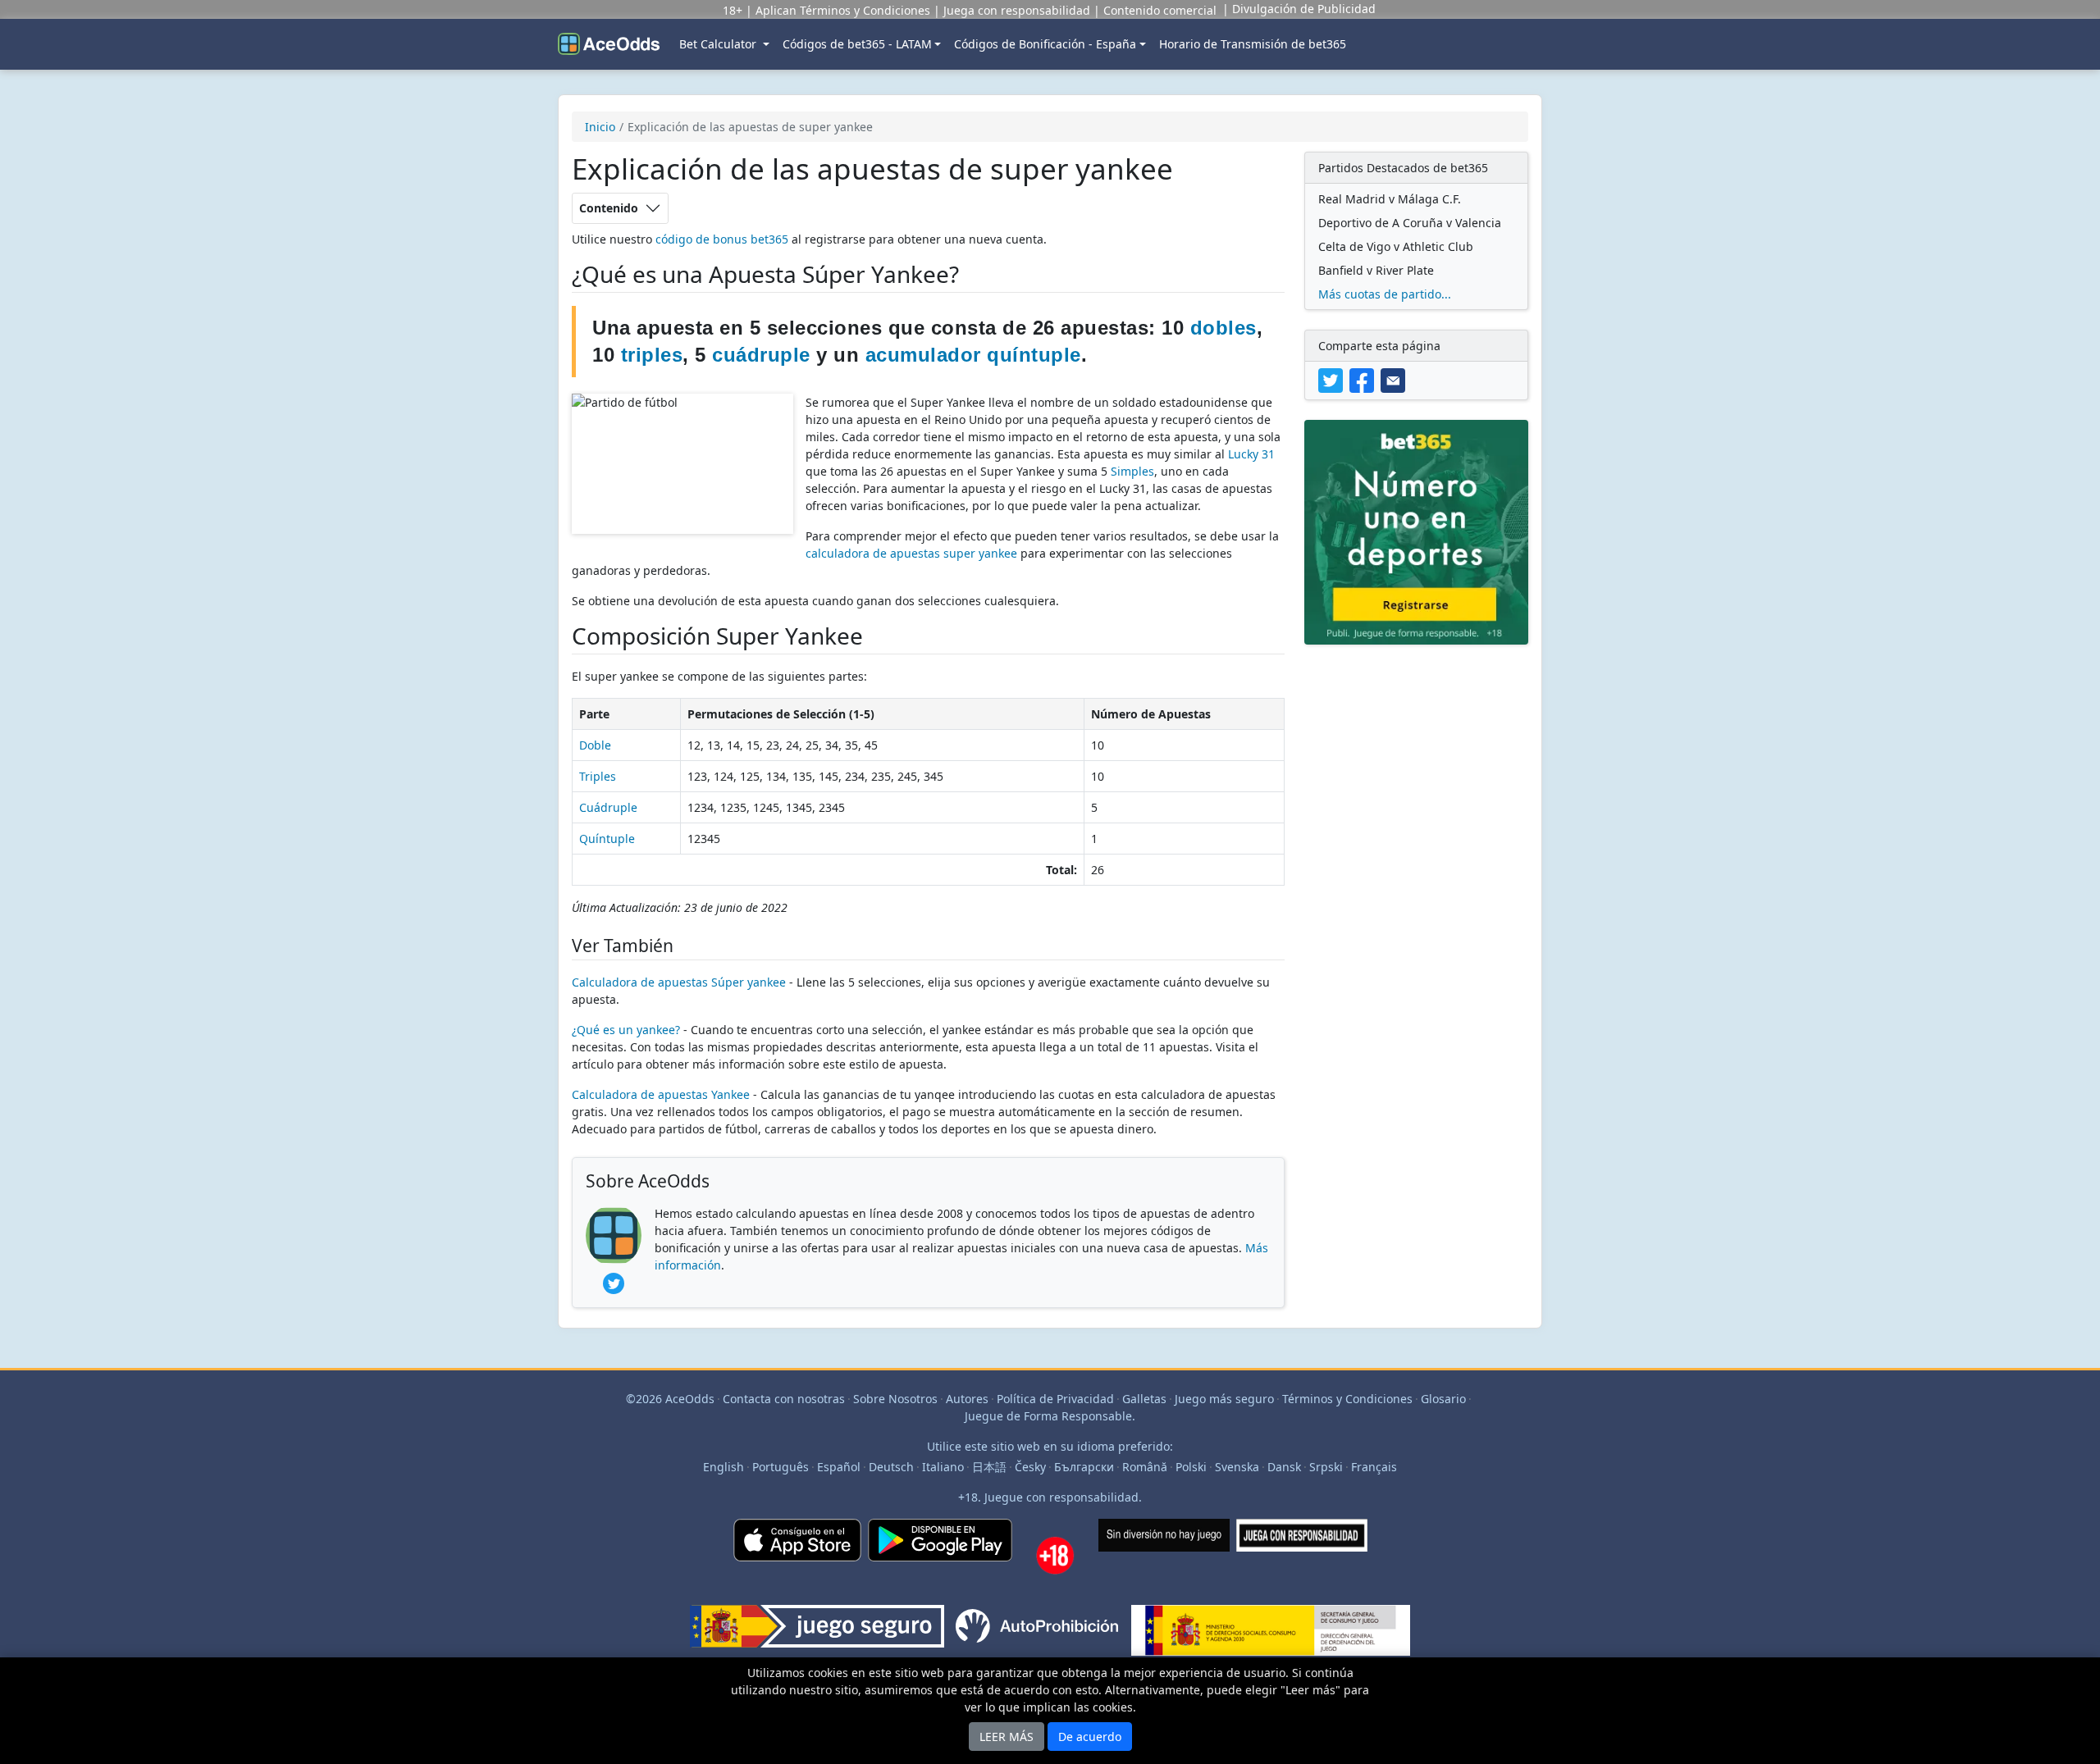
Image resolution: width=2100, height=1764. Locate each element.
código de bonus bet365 (722, 239)
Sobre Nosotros (895, 1399)
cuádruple (761, 355)
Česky (1030, 1467)
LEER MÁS (1007, 1737)
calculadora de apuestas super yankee (911, 553)
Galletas (1144, 1399)
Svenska (1237, 1467)
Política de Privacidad (1055, 1399)
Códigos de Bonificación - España (1045, 44)
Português (781, 1467)
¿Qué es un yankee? (626, 1030)
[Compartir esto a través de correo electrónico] (1395, 379)
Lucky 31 (1251, 454)
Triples (598, 776)
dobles (1223, 328)
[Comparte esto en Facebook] (1365, 379)
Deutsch (891, 1467)
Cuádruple (608, 807)
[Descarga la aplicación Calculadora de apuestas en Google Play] (940, 1562)
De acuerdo (1090, 1737)
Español (839, 1467)
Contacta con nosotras (784, 1399)
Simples (1132, 471)
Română (1145, 1467)
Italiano (943, 1467)
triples (652, 355)
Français (1374, 1467)
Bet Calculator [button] (719, 44)
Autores (967, 1399)
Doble (595, 745)
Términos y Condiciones (1347, 1399)
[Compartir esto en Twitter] (1334, 379)
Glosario (1443, 1399)
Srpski (1326, 1467)
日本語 (989, 1467)
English (724, 1467)
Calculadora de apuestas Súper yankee (679, 982)
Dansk (1284, 1467)
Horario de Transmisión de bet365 (1253, 44)
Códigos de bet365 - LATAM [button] (857, 44)
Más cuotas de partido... (1385, 294)
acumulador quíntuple (973, 355)
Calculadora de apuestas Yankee (661, 1094)
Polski (1191, 1467)
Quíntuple (607, 839)
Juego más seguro (1224, 1399)
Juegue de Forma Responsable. (1050, 1416)
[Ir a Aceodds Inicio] (609, 44)
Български (1084, 1467)
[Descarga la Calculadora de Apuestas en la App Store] (797, 1562)
